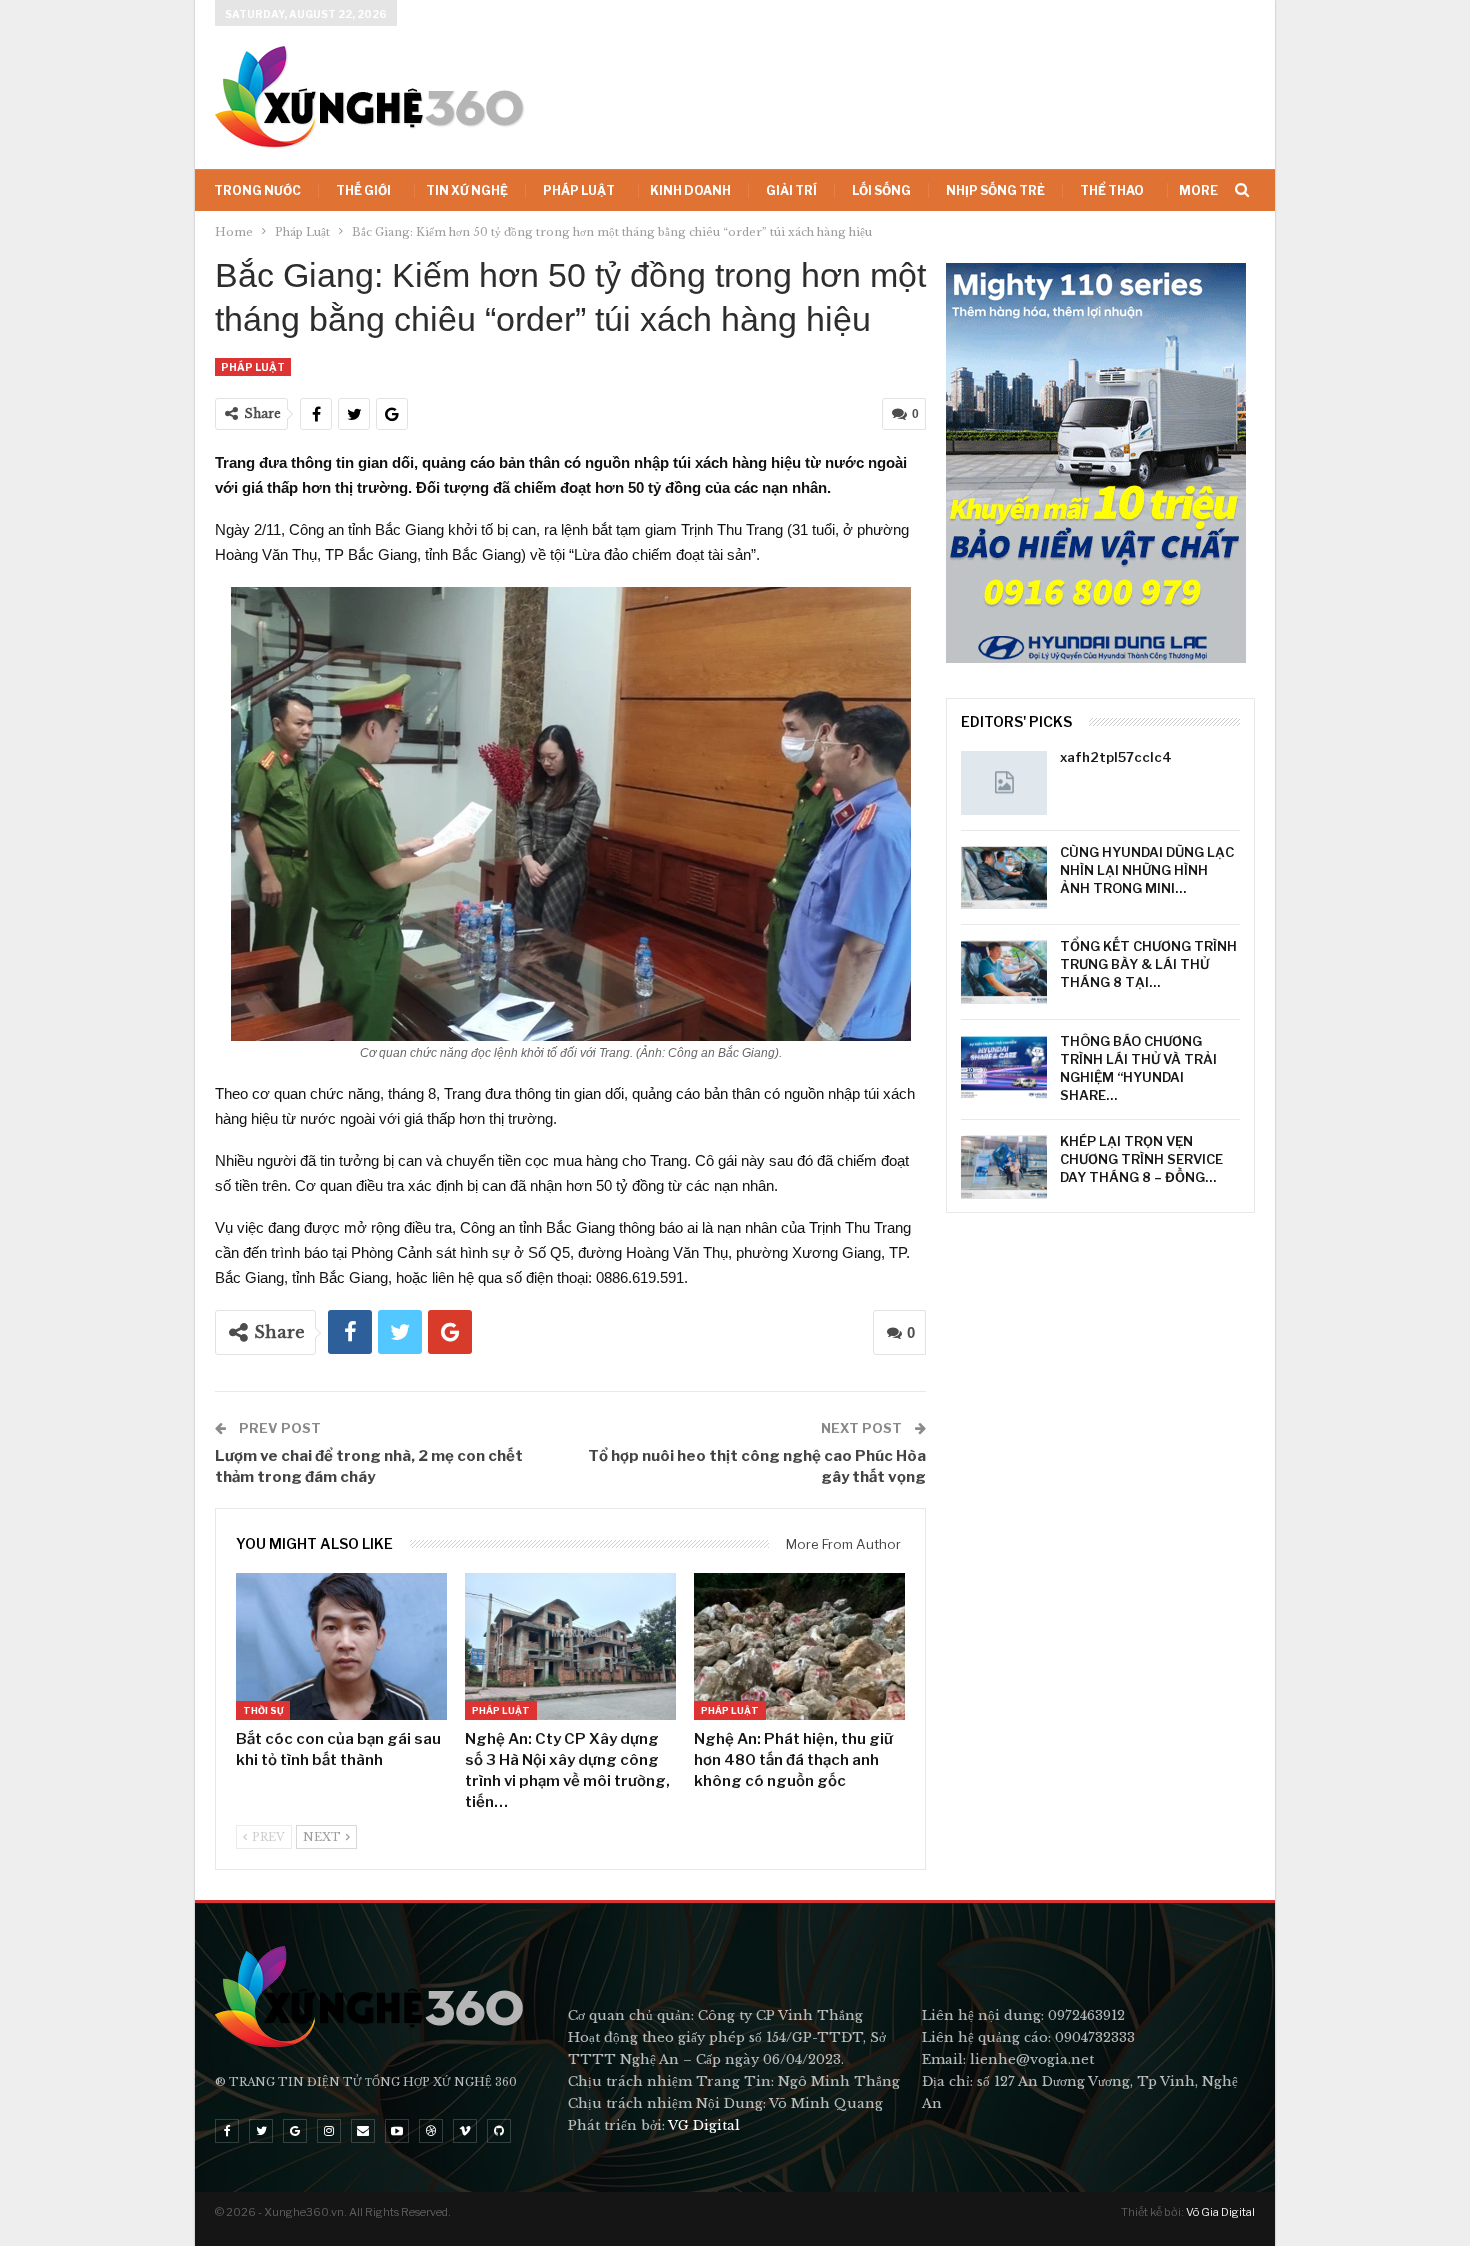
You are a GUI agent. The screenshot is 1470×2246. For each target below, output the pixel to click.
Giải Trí (791, 190)
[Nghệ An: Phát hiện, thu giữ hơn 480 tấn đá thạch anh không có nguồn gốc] (799, 1647)
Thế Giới (363, 190)
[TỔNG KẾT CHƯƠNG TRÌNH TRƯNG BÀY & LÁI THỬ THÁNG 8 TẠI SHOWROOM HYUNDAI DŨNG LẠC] (1004, 972)
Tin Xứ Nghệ (467, 190)
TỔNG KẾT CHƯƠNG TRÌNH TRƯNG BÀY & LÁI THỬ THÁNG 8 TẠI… (1148, 964)
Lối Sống (881, 190)
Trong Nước (257, 190)
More (1198, 190)
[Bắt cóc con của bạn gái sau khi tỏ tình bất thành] (341, 1647)
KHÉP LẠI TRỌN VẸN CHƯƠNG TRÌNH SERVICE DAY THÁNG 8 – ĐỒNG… (1141, 1159)
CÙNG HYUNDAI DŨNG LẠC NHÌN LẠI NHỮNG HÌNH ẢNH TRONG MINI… (1147, 870)
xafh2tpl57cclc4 (1116, 757)
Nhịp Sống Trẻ (995, 190)
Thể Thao (1112, 190)
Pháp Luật (579, 190)
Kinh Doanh (690, 190)
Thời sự (263, 1710)
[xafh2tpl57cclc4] (1004, 783)
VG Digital (704, 2125)
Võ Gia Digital (1220, 2212)
